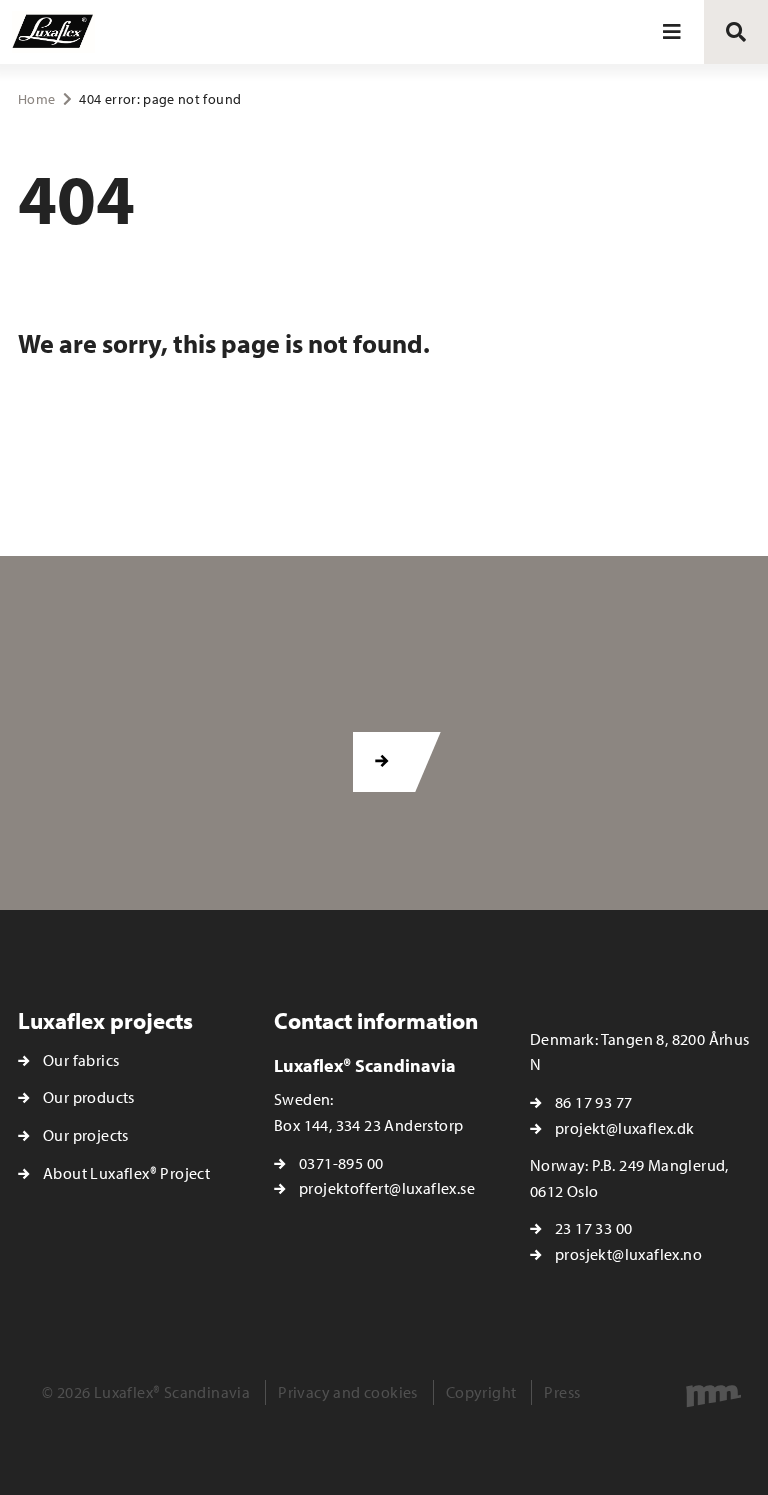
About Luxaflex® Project (126, 1173)
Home (36, 99)
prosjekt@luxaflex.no (628, 1254)
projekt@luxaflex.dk (625, 1128)
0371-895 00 (341, 1163)
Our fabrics (81, 1060)
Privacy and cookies (348, 1392)
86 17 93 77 (593, 1102)
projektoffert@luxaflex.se (387, 1188)
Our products (89, 1097)
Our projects (86, 1135)
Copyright (481, 1392)
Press (562, 1392)
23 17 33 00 (593, 1228)
